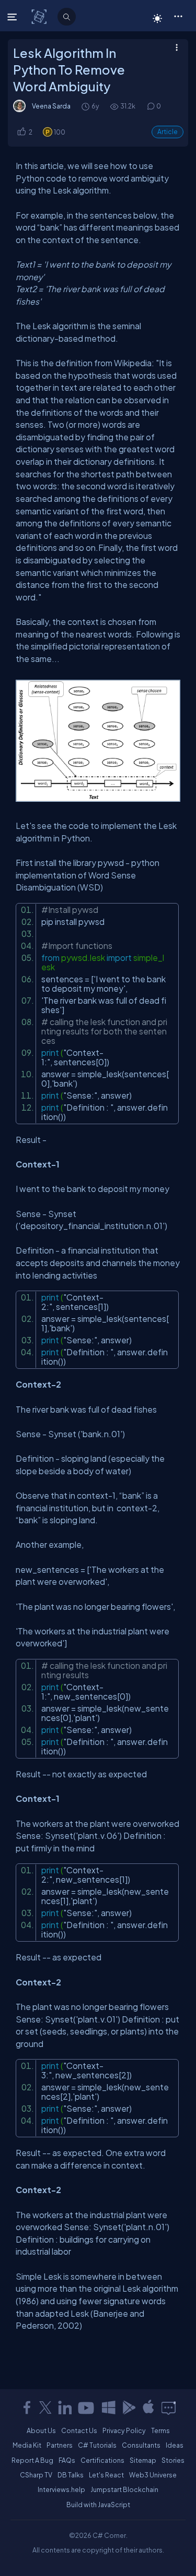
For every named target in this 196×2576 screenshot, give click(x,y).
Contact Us (79, 2430)
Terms (160, 2430)
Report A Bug (32, 2460)
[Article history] (86, 106)
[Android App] (129, 2408)
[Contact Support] (169, 2408)
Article (168, 132)
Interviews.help (61, 2489)
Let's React (106, 2475)
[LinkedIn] (65, 2408)
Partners (60, 2445)
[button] (178, 16)
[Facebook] (27, 2408)
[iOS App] (148, 2408)
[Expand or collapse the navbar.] (13, 17)
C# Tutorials (97, 2445)
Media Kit (27, 2445)
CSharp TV (36, 2475)
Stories (173, 2460)
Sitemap (143, 2460)
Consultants (141, 2445)
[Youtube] (87, 2408)
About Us (41, 2430)
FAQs (67, 2460)
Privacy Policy (124, 2430)
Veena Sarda (51, 106)
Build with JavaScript (98, 2505)
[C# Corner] (40, 16)
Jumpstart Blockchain (124, 2489)
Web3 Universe (153, 2475)
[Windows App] (109, 2408)
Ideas (175, 2445)
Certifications (102, 2460)
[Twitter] (45, 2408)
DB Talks (71, 2475)
